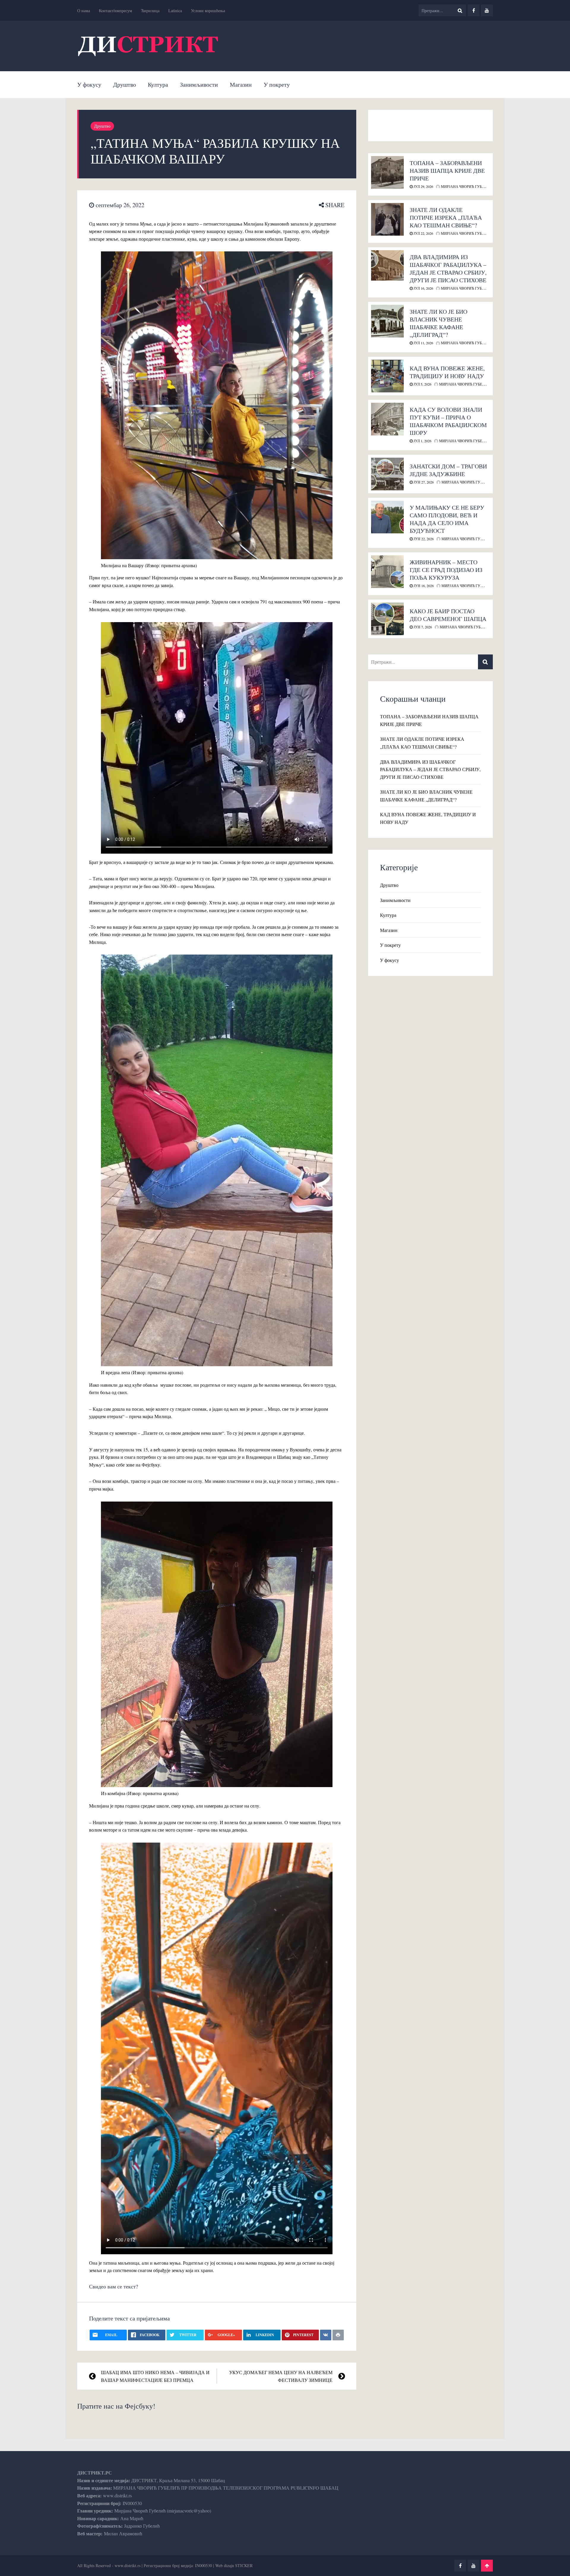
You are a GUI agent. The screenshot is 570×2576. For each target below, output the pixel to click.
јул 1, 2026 (422, 441)
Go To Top (487, 2566)
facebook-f (474, 10)
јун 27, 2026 (423, 482)
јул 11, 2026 (423, 343)
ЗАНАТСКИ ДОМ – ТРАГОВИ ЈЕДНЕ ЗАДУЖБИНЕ (448, 470)
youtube (487, 10)
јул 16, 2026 (423, 288)
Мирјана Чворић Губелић (466, 186)
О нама (84, 11)
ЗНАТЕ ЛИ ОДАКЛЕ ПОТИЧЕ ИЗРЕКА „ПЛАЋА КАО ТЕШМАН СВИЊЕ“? (446, 217)
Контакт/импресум (115, 11)
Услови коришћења (208, 11)
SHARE (334, 205)
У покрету (277, 84)
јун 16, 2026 (423, 586)
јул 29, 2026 (423, 186)
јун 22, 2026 (423, 539)
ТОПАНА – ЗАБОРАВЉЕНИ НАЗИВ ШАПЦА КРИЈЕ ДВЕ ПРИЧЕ (447, 171)
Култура (158, 84)
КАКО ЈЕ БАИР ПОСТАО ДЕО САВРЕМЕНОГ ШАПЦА (448, 615)
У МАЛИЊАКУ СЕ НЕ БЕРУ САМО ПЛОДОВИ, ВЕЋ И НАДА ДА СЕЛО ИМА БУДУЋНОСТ (447, 519)
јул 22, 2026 (423, 233)
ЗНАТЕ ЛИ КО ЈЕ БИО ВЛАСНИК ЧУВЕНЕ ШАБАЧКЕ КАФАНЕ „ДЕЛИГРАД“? (438, 323)
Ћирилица (150, 11)
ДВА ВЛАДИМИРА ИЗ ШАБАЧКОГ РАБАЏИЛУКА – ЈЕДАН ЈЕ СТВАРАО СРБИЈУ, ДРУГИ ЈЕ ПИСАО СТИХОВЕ (448, 268)
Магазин (241, 84)
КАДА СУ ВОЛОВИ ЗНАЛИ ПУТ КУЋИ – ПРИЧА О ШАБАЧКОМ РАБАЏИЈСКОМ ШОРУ (448, 421)
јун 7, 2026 (422, 627)
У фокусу (89, 84)
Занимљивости (199, 84)
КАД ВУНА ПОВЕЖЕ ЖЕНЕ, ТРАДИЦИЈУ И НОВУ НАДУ (447, 372)
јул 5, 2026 (422, 384)
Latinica (175, 11)
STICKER (244, 2565)
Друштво (125, 84)
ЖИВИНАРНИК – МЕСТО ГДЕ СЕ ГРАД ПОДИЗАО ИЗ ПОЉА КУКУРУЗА (446, 570)
